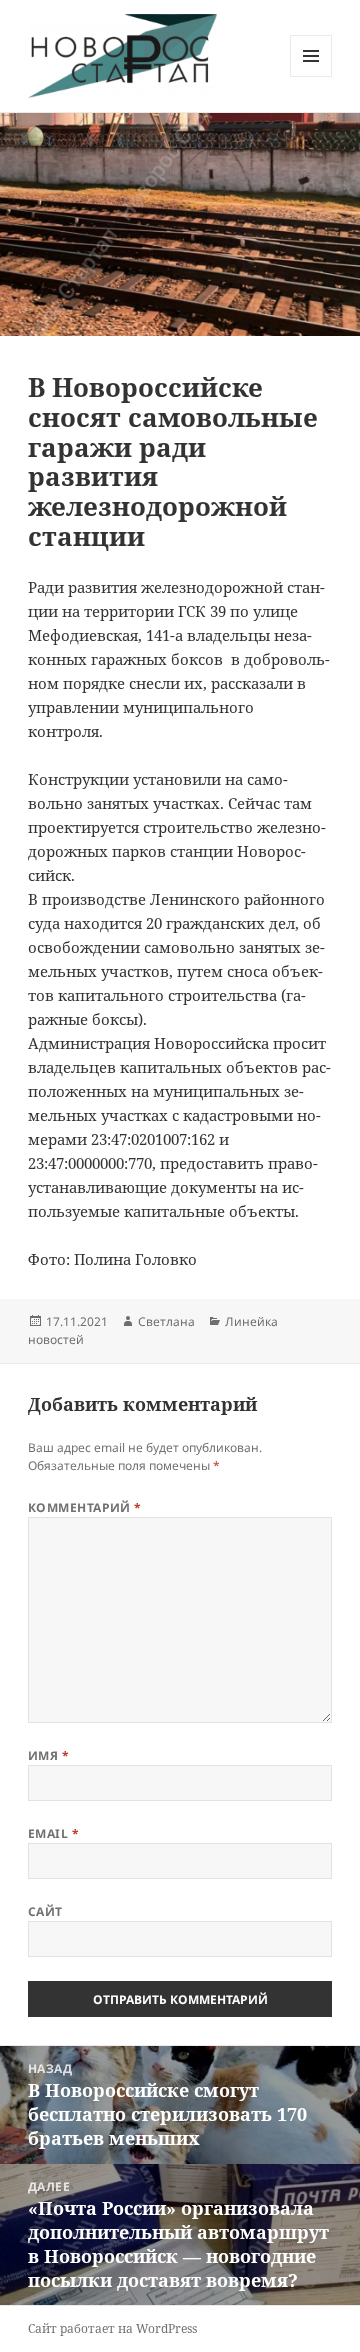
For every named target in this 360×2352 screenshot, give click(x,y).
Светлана (166, 1321)
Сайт (45, 1911)
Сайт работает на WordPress (112, 2328)
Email (53, 1833)
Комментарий (85, 1507)
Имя (48, 1755)
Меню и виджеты (311, 76)
